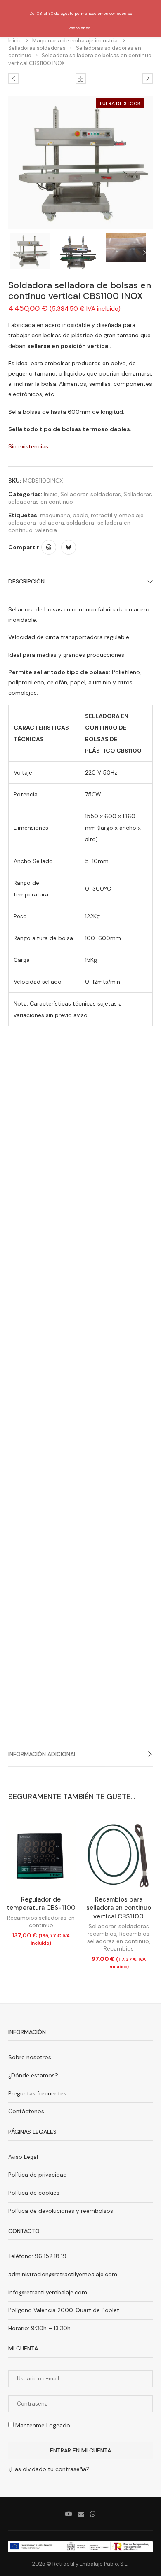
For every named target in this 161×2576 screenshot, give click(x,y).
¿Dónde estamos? (33, 2075)
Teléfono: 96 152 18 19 (37, 2256)
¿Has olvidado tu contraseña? (49, 2469)
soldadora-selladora (36, 523)
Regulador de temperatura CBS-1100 (41, 1904)
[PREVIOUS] (17, 253)
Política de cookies (34, 2193)
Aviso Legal (23, 2157)
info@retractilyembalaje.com (48, 2292)
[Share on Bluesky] (69, 547)
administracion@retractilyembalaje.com (63, 2274)
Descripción (26, 581)
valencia (46, 530)
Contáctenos (26, 2111)
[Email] (81, 2514)
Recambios (119, 1948)
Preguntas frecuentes (37, 2093)
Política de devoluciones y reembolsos (61, 2211)
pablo (80, 515)
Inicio (51, 494)
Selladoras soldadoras (37, 48)
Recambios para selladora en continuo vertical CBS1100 (119, 1908)
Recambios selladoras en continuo (41, 1921)
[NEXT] (144, 253)
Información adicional (43, 1754)
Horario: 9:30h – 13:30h (39, 2328)
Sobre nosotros (30, 2057)
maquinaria (55, 515)
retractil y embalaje (117, 515)
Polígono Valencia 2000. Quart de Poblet (64, 2310)
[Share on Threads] (49, 547)
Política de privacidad (38, 2175)
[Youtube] (69, 2514)
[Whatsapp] (93, 2514)
